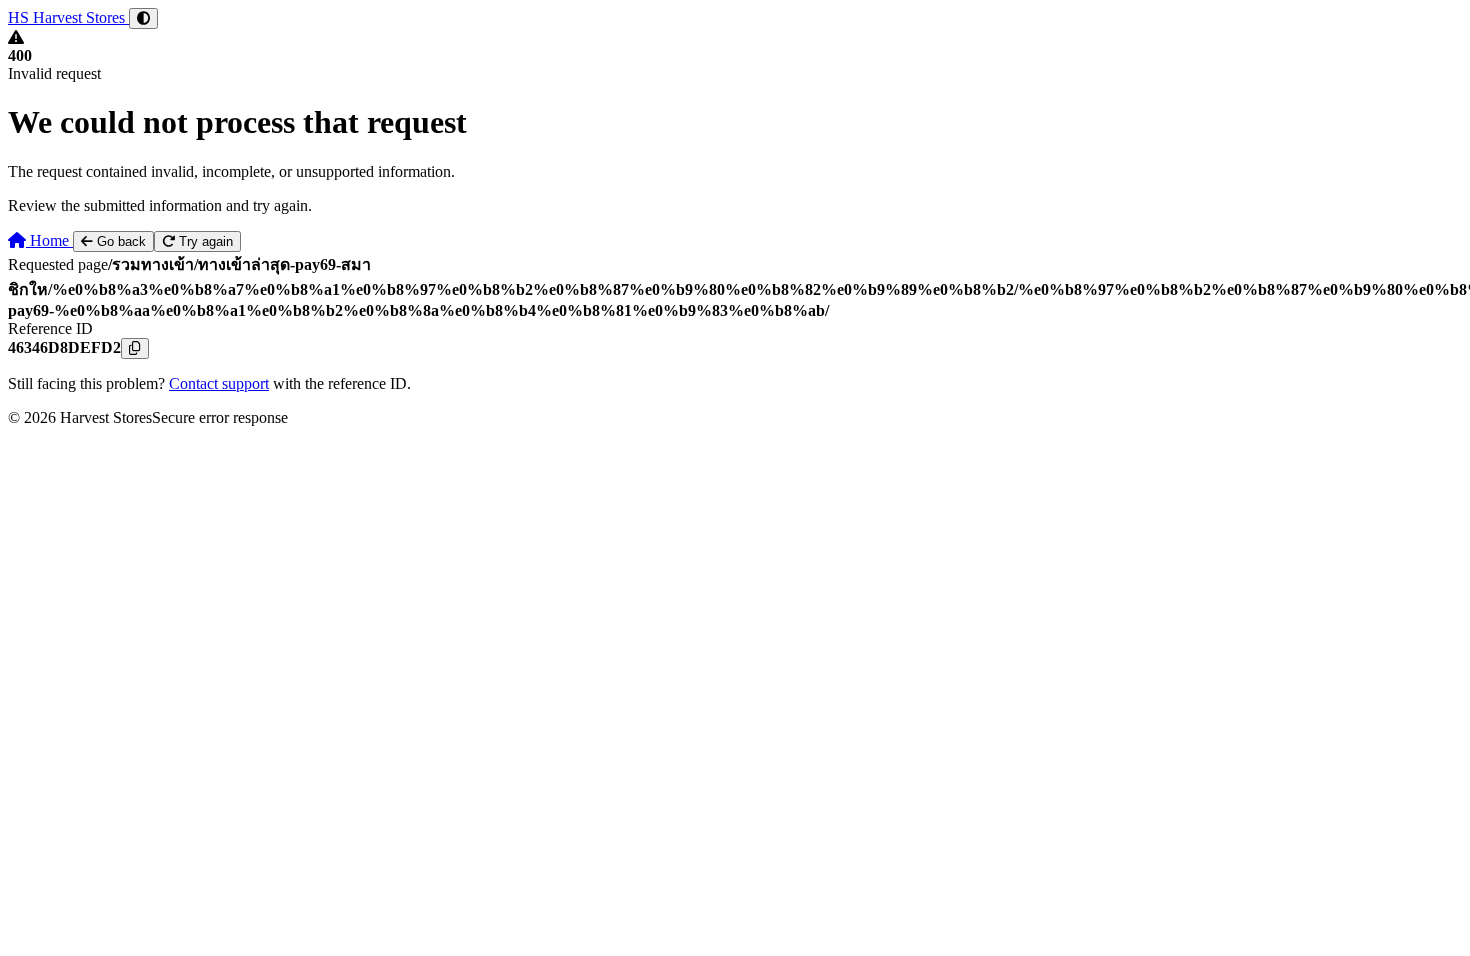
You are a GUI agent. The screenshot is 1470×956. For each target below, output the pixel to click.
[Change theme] (143, 18)
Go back (119, 241)
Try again (204, 241)
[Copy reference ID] (135, 348)
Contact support (219, 383)
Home (49, 240)
